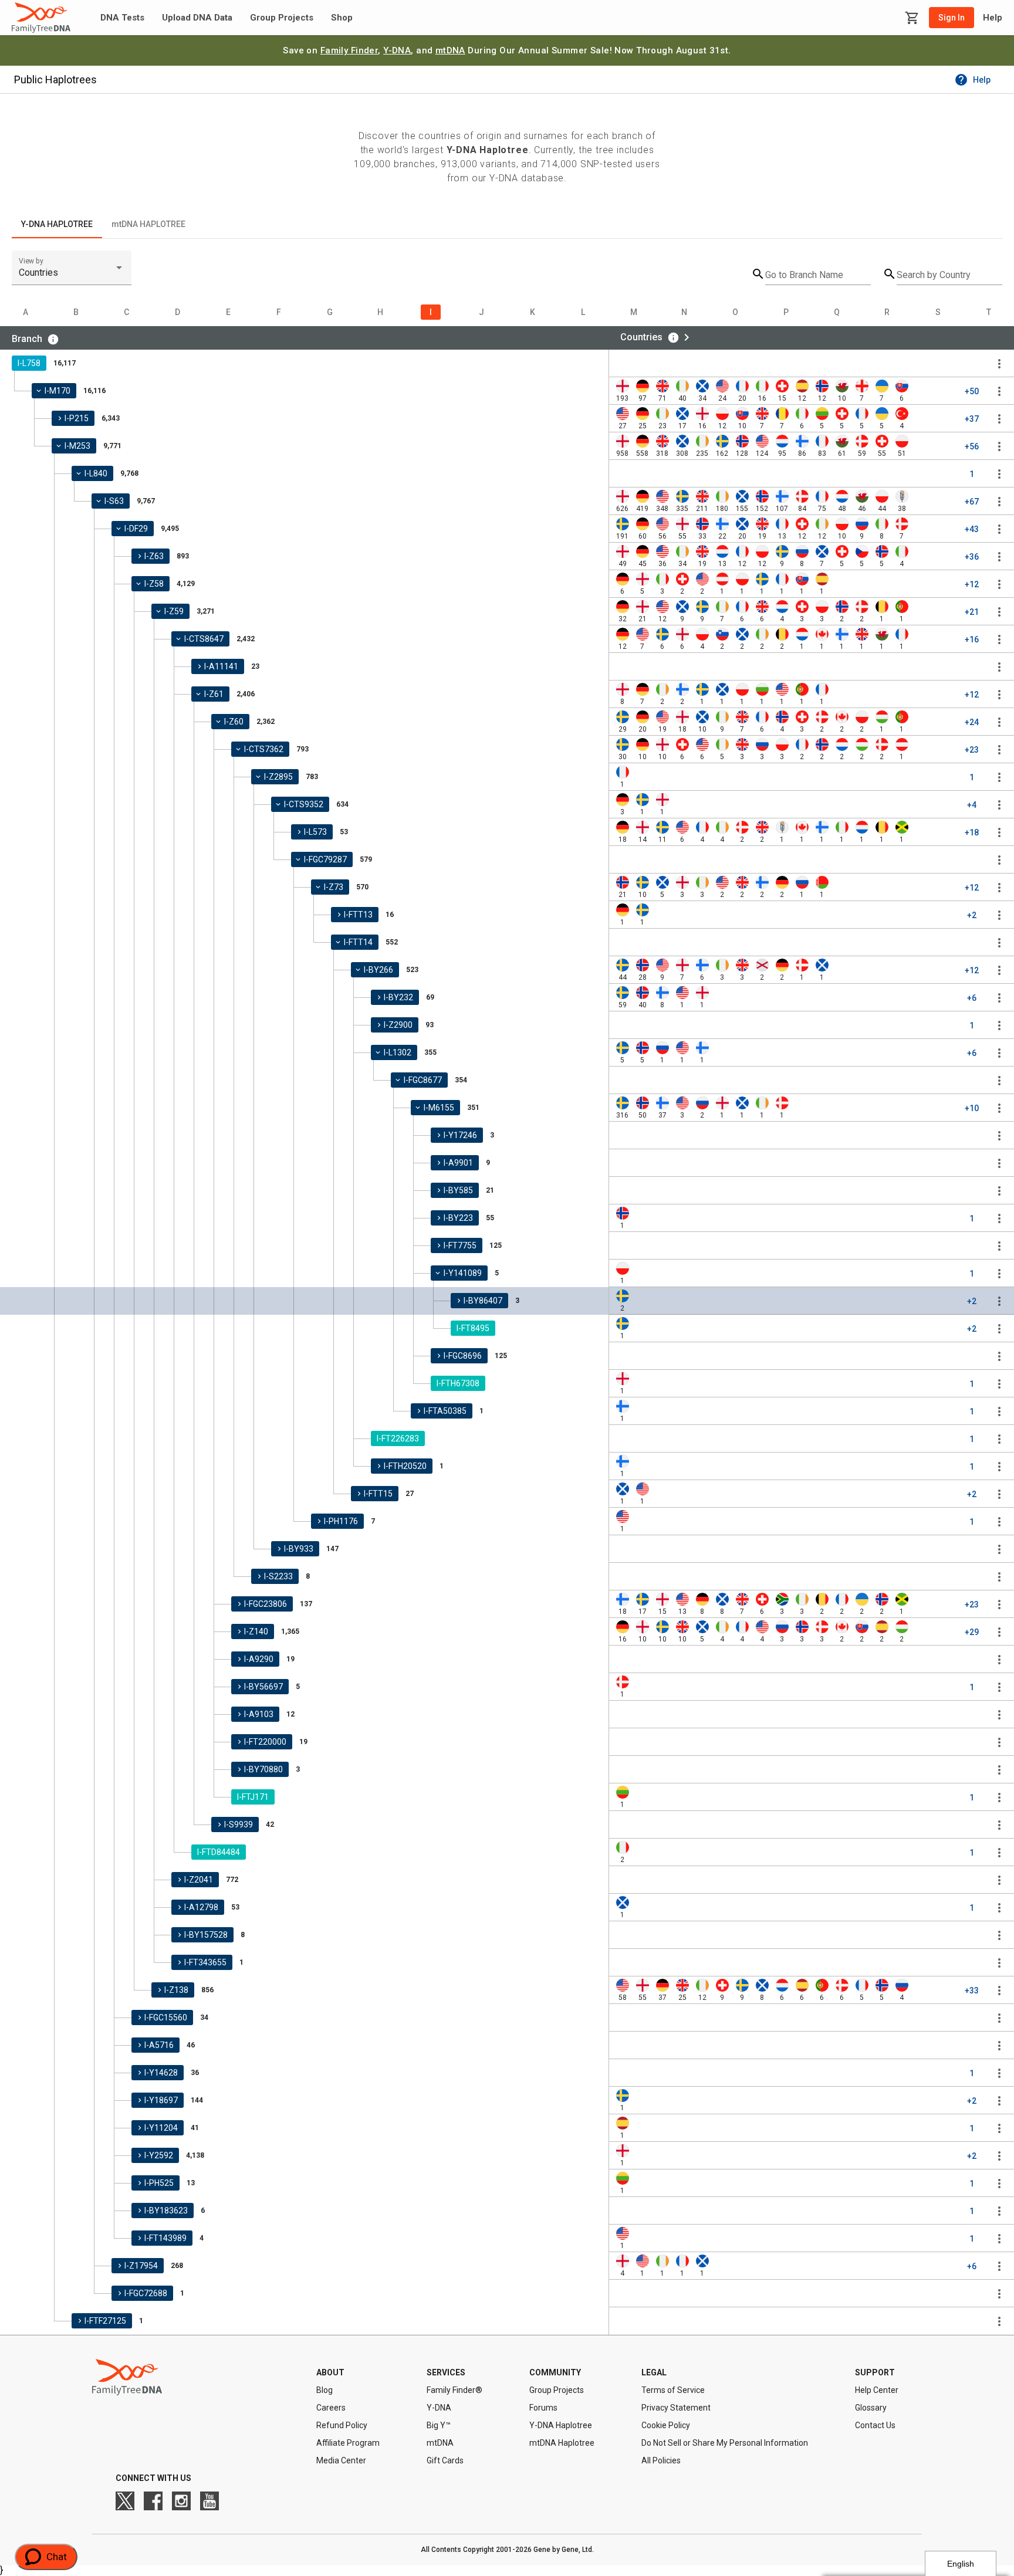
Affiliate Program (348, 2443)
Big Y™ (439, 2425)
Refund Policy (342, 2425)
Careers (331, 2408)
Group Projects (282, 18)
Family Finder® (454, 2390)
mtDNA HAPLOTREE (148, 224)
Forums (543, 2408)
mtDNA (450, 50)
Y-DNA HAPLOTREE (57, 224)
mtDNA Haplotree (562, 2443)
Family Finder (349, 50)
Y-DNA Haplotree (561, 2425)
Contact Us (875, 2425)
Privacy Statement (676, 2408)
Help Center (877, 2390)
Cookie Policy (666, 2425)
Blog (325, 2390)
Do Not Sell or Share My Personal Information (725, 2443)
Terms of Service (673, 2390)
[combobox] (72, 273)
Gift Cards (445, 2460)
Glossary (871, 2408)
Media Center (341, 2460)
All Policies (661, 2460)
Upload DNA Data (197, 18)
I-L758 (29, 363)
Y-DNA (397, 50)
